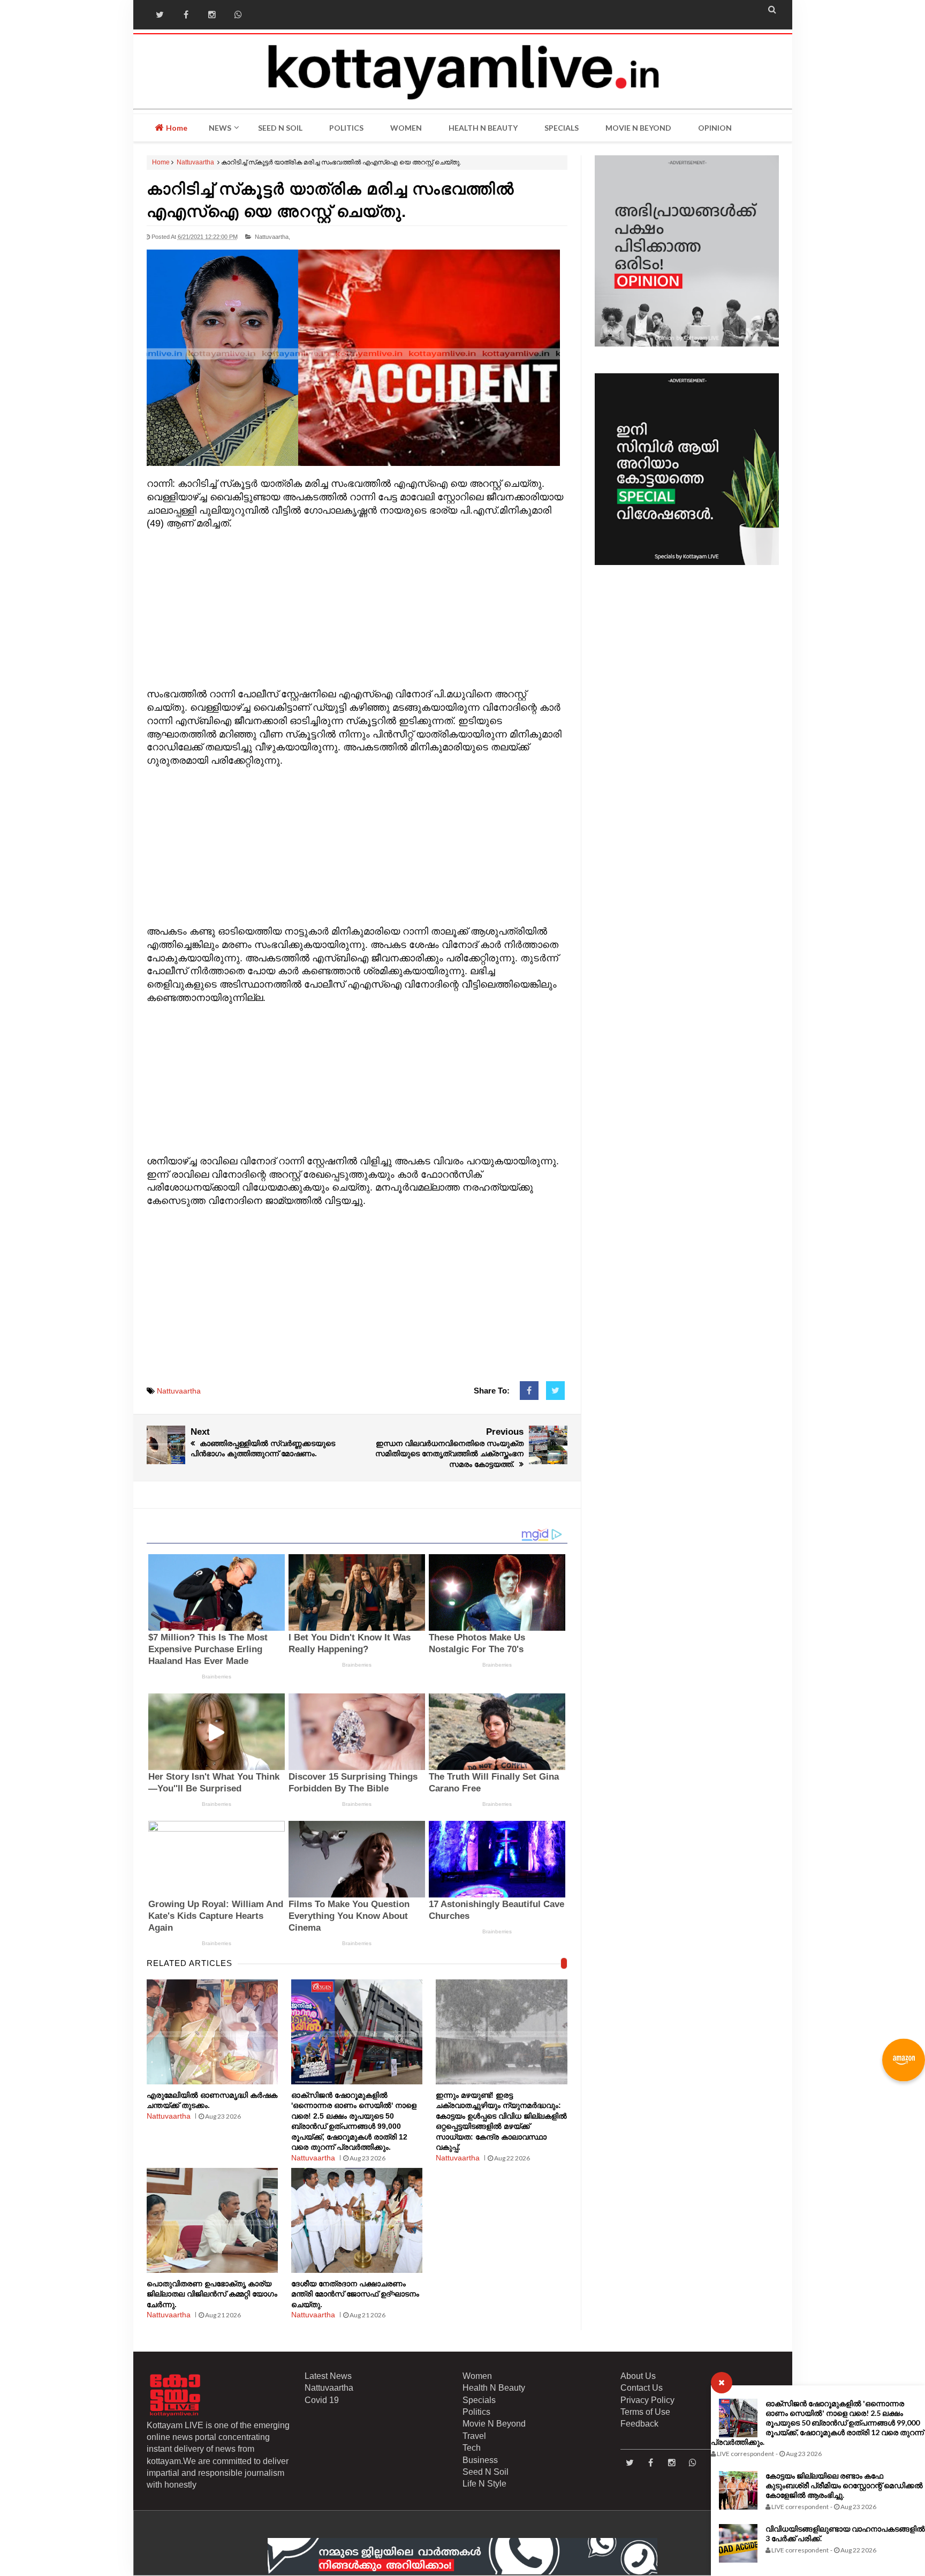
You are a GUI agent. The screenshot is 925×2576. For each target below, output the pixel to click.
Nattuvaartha (195, 162)
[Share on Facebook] (529, 1391)
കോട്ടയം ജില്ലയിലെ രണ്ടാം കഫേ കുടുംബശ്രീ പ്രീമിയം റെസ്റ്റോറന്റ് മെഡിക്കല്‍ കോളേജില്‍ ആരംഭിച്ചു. (844, 2485)
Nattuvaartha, (272, 237)
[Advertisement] (357, 606)
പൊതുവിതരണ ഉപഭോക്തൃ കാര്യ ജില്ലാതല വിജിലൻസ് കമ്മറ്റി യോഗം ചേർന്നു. (212, 2294)
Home (176, 128)
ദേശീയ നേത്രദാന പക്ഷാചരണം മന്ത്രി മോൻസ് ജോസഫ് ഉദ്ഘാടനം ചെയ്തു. (355, 2294)
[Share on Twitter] (555, 1391)
